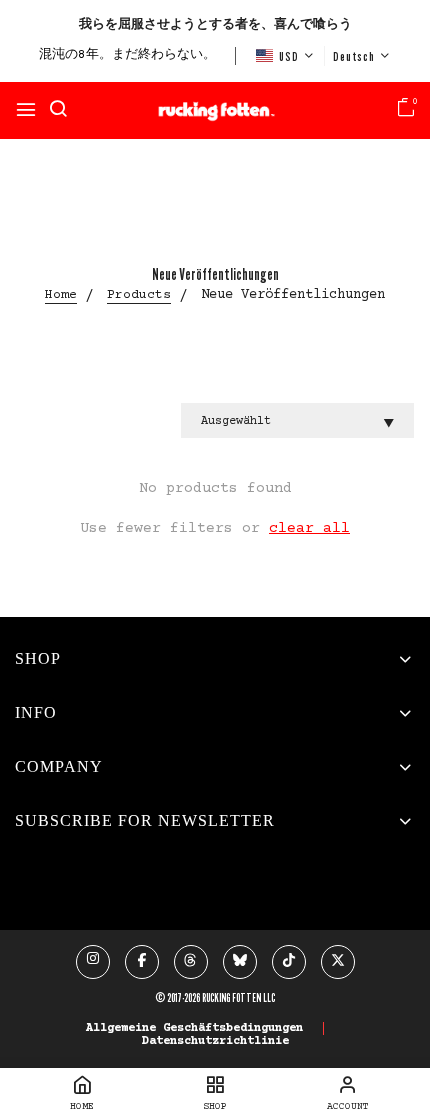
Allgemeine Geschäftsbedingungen (194, 1028)
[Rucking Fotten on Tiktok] (289, 962)
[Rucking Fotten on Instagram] (93, 962)
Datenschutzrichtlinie (215, 1041)
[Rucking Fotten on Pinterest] (240, 962)
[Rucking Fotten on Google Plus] (191, 962)
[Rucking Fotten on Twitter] (338, 962)
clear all (309, 528)
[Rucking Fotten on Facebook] (142, 962)
